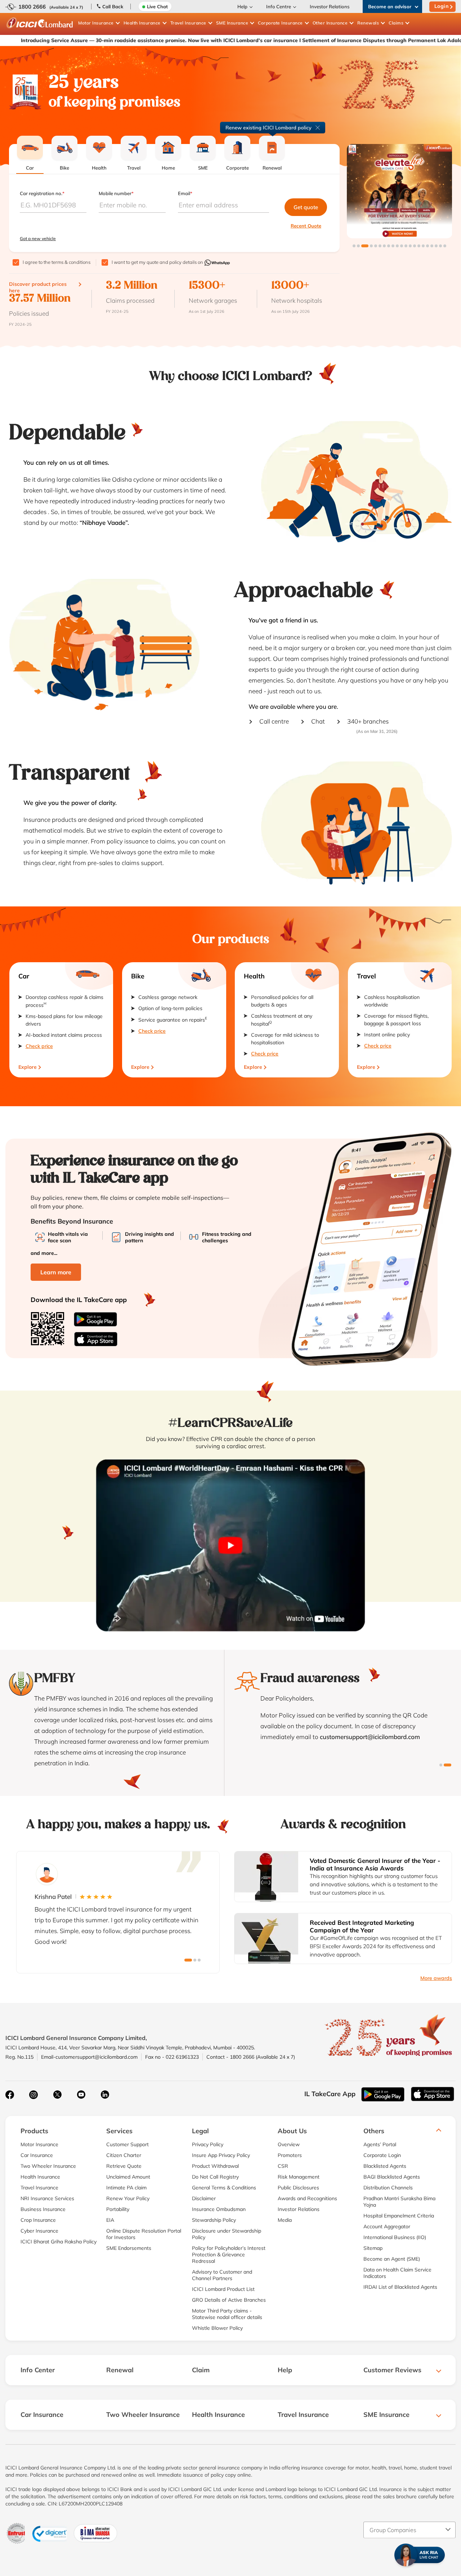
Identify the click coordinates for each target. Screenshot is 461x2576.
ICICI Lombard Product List (223, 2289)
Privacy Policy (208, 2144)
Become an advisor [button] (390, 6)
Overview (289, 2144)
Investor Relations (330, 6)
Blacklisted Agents (385, 2166)
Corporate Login (382, 2155)
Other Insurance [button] (330, 23)
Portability (118, 2209)
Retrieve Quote (124, 2166)
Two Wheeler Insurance (48, 2166)
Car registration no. (42, 193)
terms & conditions (71, 262)
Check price (39, 1046)
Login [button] (442, 6)
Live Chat (157, 6)
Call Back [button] (113, 6)
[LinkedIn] (105, 2095)
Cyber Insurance (39, 2231)
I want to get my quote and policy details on (158, 262)
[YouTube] (81, 2095)
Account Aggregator (387, 2226)
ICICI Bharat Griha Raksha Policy (59, 2242)
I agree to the (57, 262)
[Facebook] (10, 2095)
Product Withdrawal (215, 2166)
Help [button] (242, 6)
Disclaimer (204, 2198)
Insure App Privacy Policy (221, 2155)
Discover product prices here (38, 287)
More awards (436, 1978)
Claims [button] (396, 23)
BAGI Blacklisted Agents (392, 2177)
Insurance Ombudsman (219, 2209)
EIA (110, 2220)
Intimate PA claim (126, 2188)
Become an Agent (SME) (392, 2259)
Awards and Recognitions (307, 2198)
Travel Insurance (39, 2188)
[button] (354, 246)
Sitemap (373, 2248)
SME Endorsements (129, 2248)
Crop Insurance (38, 2220)
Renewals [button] (368, 23)
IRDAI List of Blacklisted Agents (400, 2287)
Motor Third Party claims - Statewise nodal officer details (227, 2314)
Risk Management (299, 2177)
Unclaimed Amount (128, 2177)
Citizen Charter (124, 2155)
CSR (283, 2166)
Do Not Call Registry (215, 2177)
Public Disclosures (298, 2188)
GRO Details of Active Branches (229, 2300)
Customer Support (127, 2144)
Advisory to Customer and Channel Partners (222, 2275)
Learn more (56, 1272)
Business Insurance (43, 2209)
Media (285, 2220)
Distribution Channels (388, 2188)
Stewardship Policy (214, 2220)
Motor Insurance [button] (96, 23)
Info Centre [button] (279, 6)
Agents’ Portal (380, 2144)
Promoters (290, 2155)
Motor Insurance (39, 2144)
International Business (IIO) (395, 2237)
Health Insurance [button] (142, 23)
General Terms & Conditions (224, 2188)
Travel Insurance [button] (188, 23)
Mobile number (116, 193)
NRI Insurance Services (47, 2198)
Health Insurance (40, 2177)
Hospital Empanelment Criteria (399, 2216)
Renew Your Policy (128, 2198)
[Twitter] (57, 2095)
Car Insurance (37, 2155)
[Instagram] (33, 2095)
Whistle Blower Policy (217, 2328)
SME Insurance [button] (232, 23)
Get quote (306, 207)
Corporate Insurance (280, 23)
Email (185, 193)
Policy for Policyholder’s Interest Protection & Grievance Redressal (229, 2255)
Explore (28, 1067)
